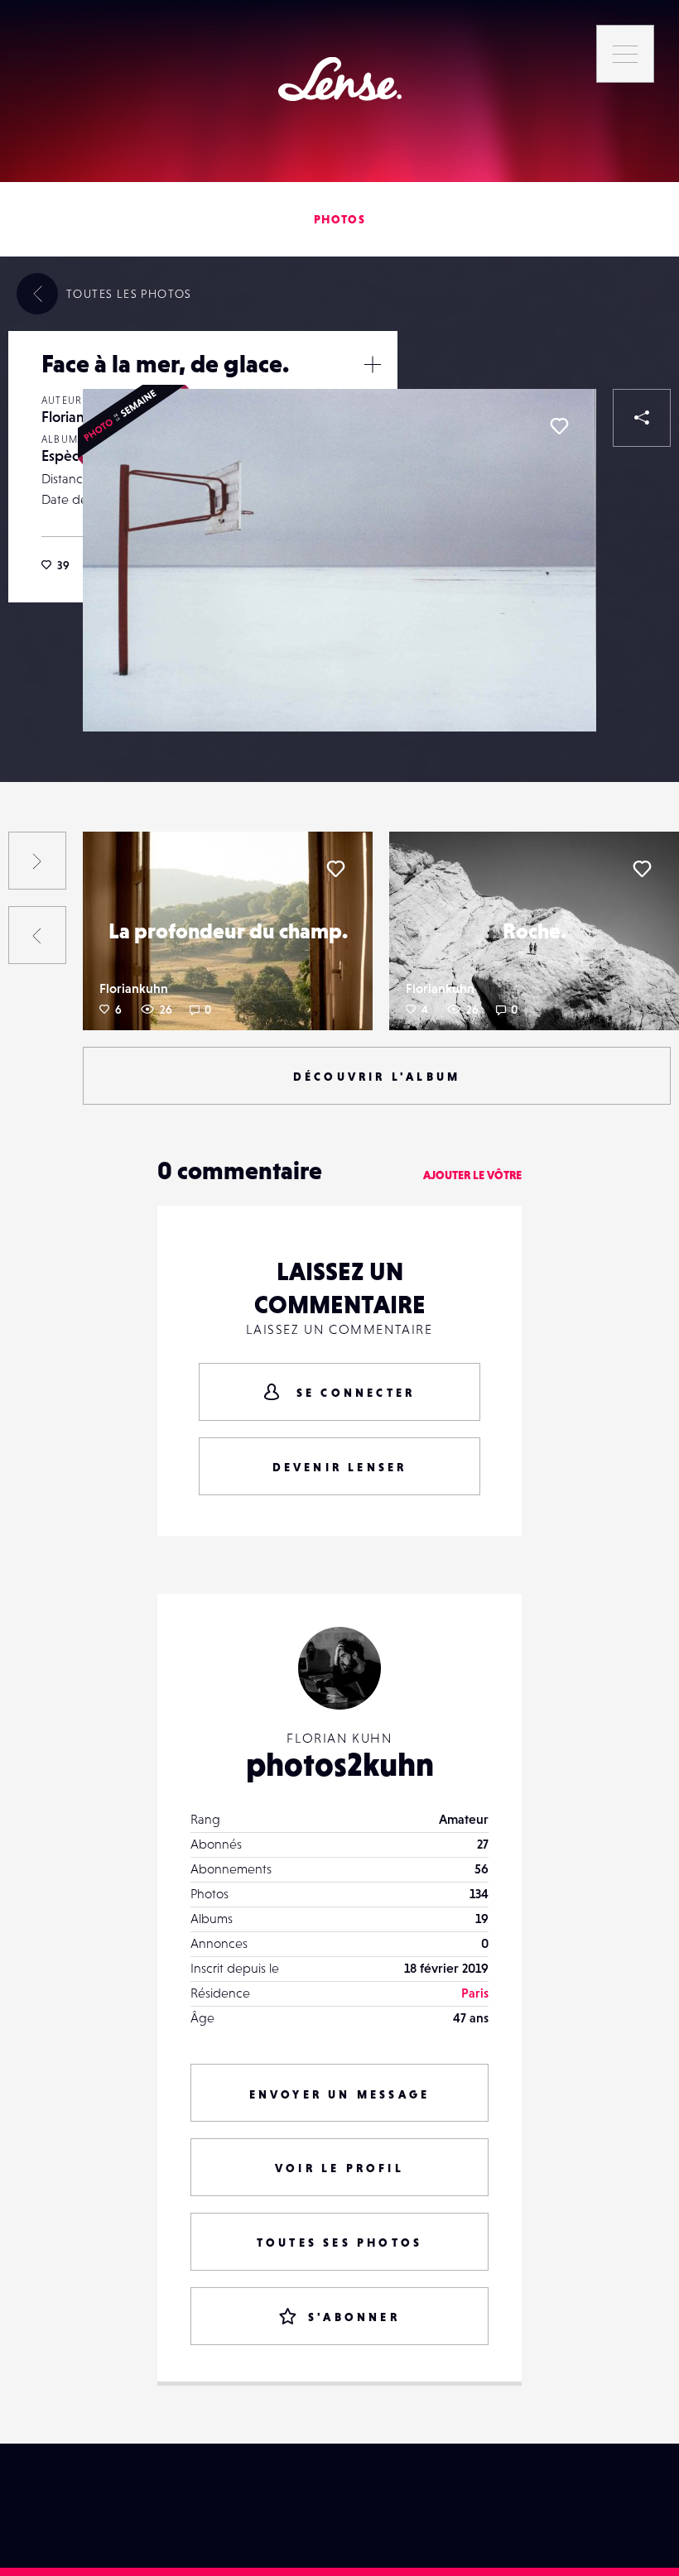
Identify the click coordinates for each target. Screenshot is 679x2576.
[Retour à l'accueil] (340, 79)
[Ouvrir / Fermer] (373, 364)
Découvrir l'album (377, 1077)
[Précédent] (37, 935)
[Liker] (559, 426)
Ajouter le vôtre (472, 1175)
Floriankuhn (134, 988)
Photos (339, 219)
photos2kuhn (340, 1764)
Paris (475, 1993)
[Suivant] (37, 861)
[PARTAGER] (642, 418)
